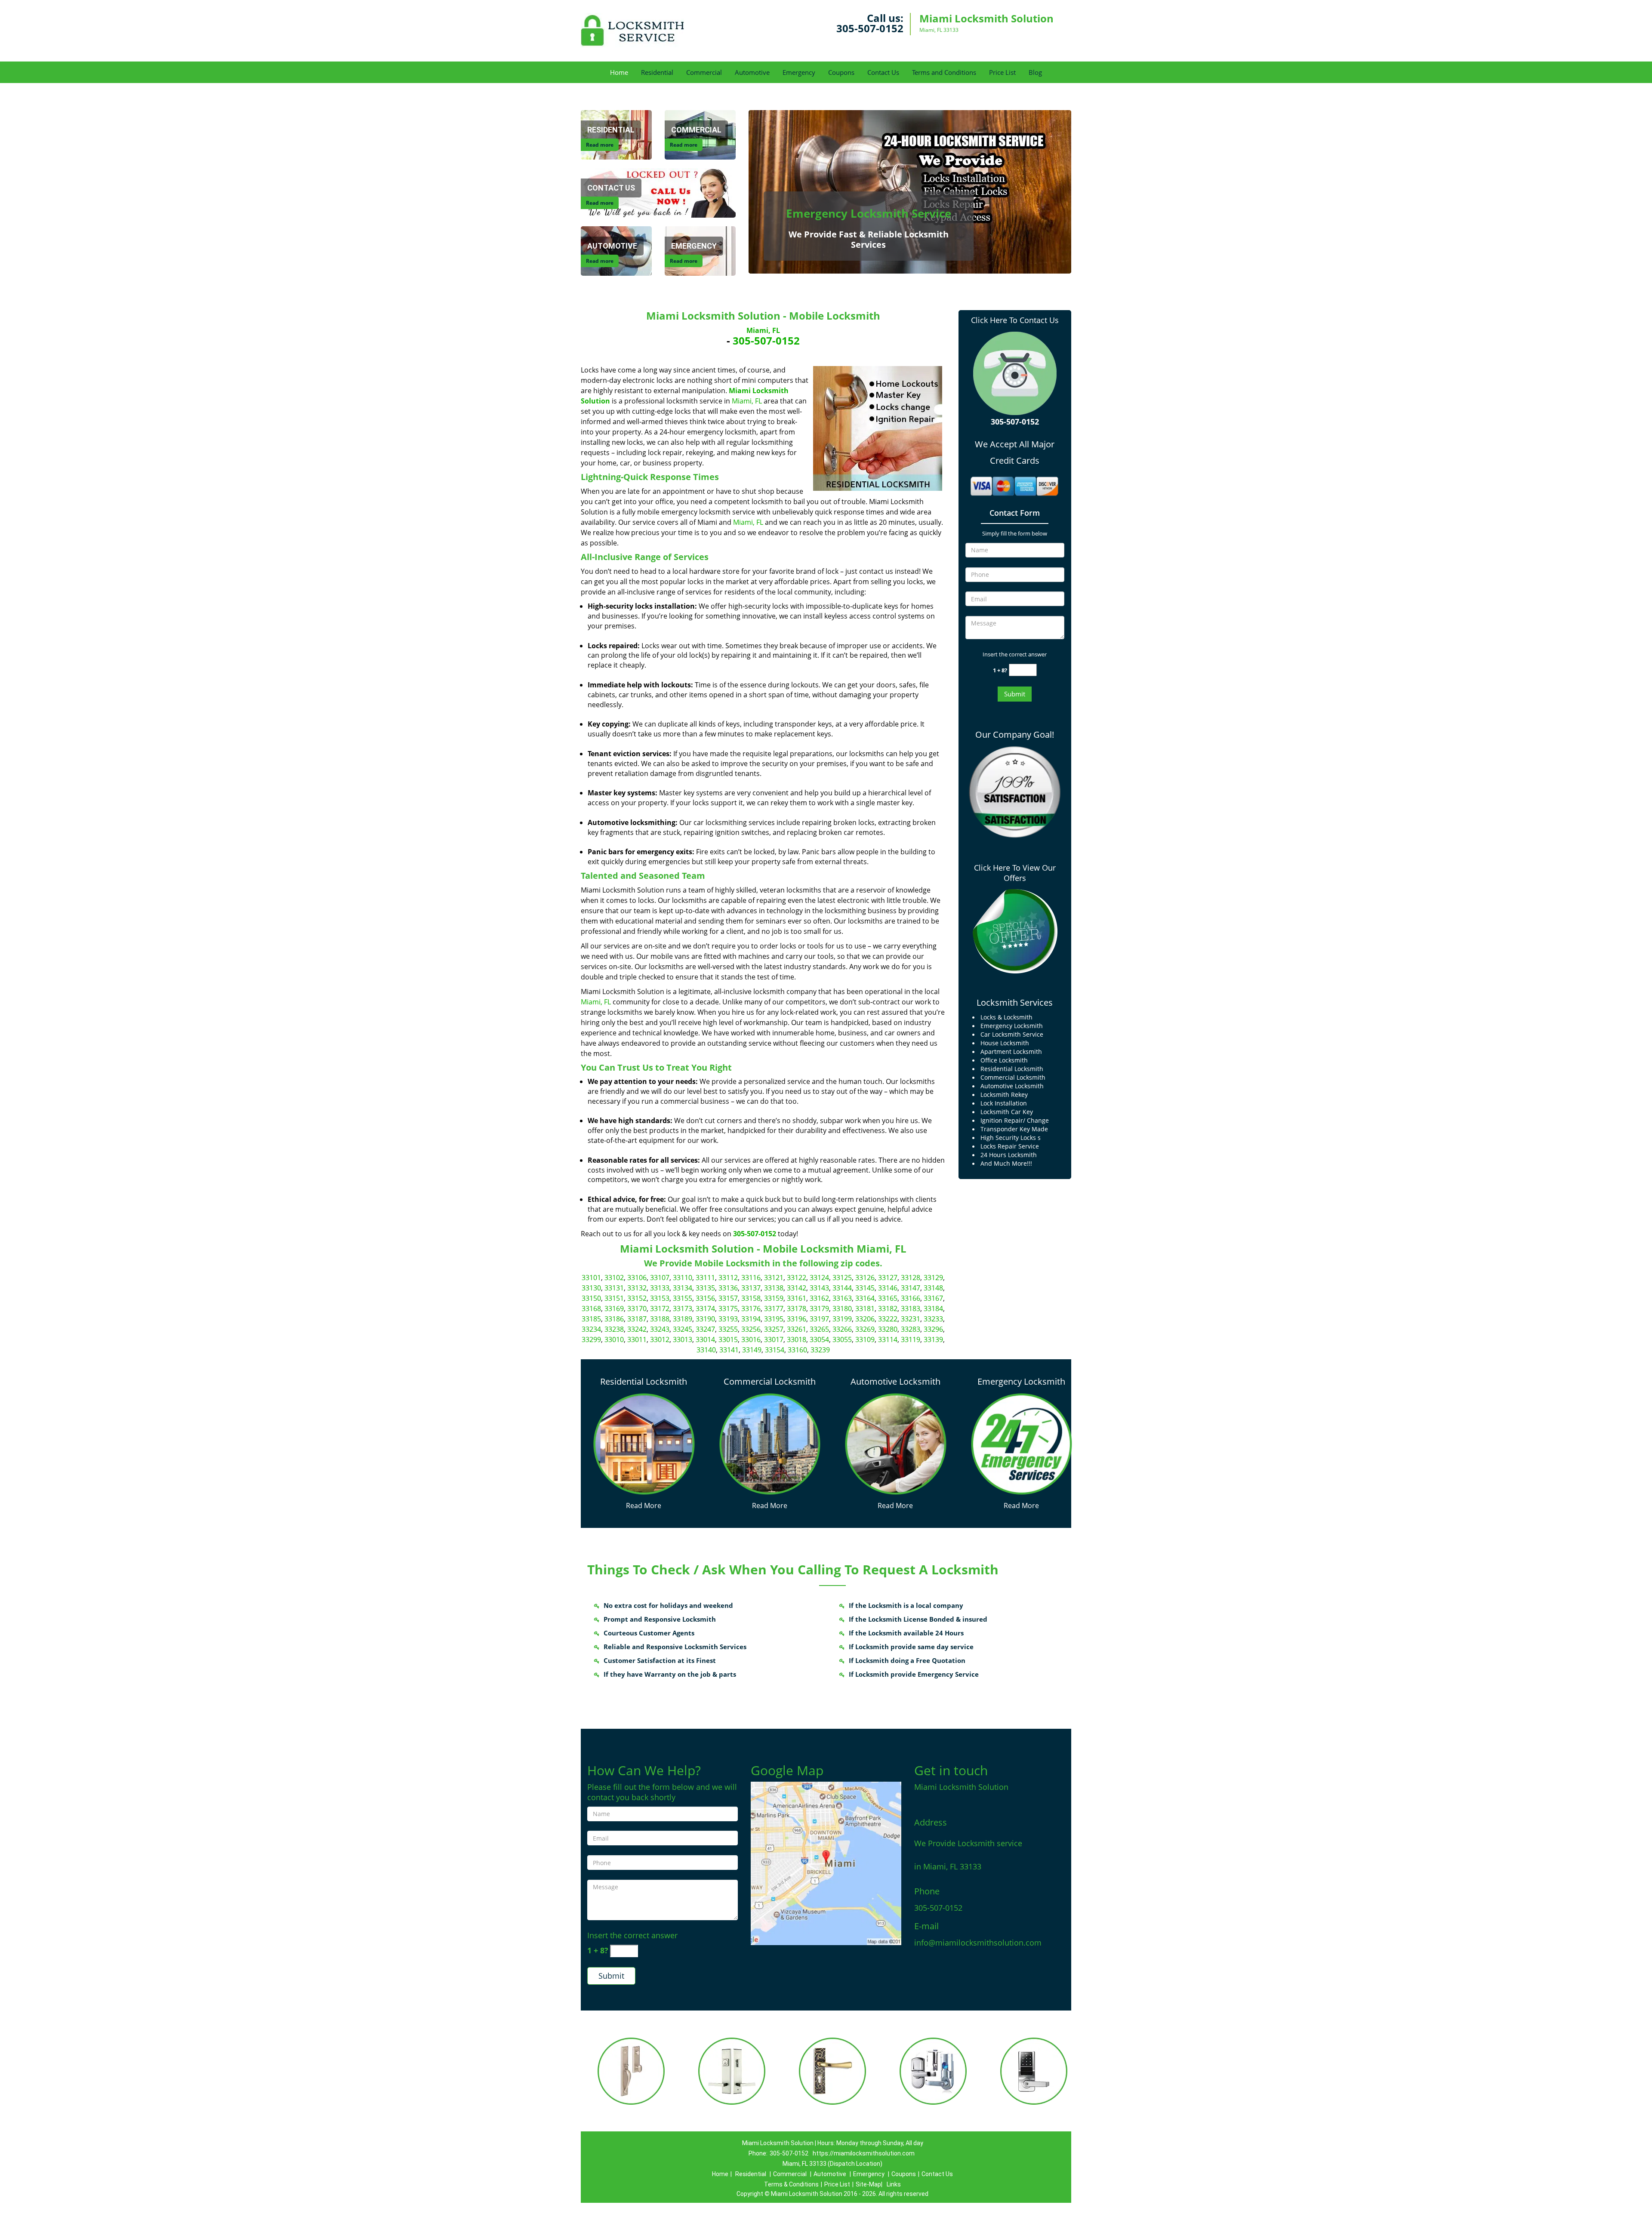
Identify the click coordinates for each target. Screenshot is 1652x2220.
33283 (911, 1329)
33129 (933, 1278)
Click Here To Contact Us (1015, 320)
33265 (819, 1329)
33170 (637, 1309)
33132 (637, 1288)
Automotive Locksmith (895, 1381)
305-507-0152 (870, 28)
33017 (774, 1339)
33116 (751, 1278)
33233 (933, 1319)
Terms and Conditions (944, 72)
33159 (774, 1298)
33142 (797, 1288)
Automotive (752, 72)
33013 (683, 1339)
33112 (728, 1278)
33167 (933, 1298)
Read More (644, 1506)
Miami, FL (763, 330)
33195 (774, 1319)
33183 (911, 1309)
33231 (911, 1319)
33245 (683, 1329)
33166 (911, 1298)
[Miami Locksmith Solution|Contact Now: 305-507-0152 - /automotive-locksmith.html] (895, 1443)
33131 (614, 1288)
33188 (660, 1319)
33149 (752, 1350)
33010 (614, 1339)
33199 (842, 1319)
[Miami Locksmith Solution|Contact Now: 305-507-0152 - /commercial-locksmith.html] (770, 1443)
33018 (797, 1339)
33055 (842, 1339)
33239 (820, 1350)
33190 (705, 1319)
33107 (660, 1278)
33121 (774, 1278)
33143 (819, 1288)
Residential (657, 72)
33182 (888, 1309)
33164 (865, 1298)
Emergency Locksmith (1021, 1381)
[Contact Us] (658, 192)
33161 (797, 1298)
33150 (591, 1298)
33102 (614, 1278)
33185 (591, 1319)
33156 (705, 1298)
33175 (728, 1309)
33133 (660, 1288)
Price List (1002, 72)
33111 (705, 1278)
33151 (614, 1298)
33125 (842, 1278)
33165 (888, 1298)
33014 (705, 1339)
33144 (842, 1288)
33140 (706, 1350)
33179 (819, 1309)
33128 (911, 1278)
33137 (751, 1288)
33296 (933, 1329)
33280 (888, 1329)
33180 (842, 1309)
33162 (819, 1298)
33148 (933, 1288)
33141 (729, 1350)
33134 (683, 1288)
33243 (660, 1329)
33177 (774, 1309)
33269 (865, 1329)
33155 (683, 1298)
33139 (933, 1339)
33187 (637, 1319)
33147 (911, 1288)
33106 (637, 1278)
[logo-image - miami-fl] (826, 1863)
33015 (728, 1339)
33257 (774, 1329)
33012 (660, 1339)
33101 (591, 1278)
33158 (751, 1298)
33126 (865, 1278)
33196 (797, 1319)
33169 (614, 1309)
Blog (1035, 72)
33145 (865, 1288)
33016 (751, 1339)
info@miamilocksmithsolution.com (978, 1943)
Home (619, 72)
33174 (705, 1309)
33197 (819, 1319)
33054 (819, 1339)
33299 (591, 1339)
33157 (728, 1298)
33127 (888, 1278)
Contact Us (883, 72)
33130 (591, 1288)
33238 (614, 1329)
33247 (705, 1329)
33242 (637, 1329)
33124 (819, 1278)
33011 (637, 1339)
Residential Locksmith (644, 1381)
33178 (797, 1309)
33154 (775, 1350)
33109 (865, 1339)
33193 (728, 1319)
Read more (600, 145)
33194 (751, 1319)
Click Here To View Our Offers (1015, 873)
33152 (637, 1298)
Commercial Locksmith (770, 1381)
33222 (888, 1319)
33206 (865, 1319)
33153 (660, 1298)
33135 (705, 1288)
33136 (728, 1288)
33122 (797, 1278)
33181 (865, 1309)
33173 (683, 1309)
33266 (842, 1329)
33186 (614, 1319)
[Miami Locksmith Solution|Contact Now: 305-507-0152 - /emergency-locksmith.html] (1022, 1443)
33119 (911, 1339)
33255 (728, 1329)
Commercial (704, 72)
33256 (751, 1329)
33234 (591, 1329)
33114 (888, 1339)
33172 (660, 1309)
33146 (888, 1288)
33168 (591, 1309)
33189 (683, 1319)
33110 (683, 1278)
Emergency (799, 72)
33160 (797, 1350)
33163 (842, 1298)
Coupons (841, 72)
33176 (751, 1309)
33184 (933, 1309)
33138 (774, 1288)
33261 (797, 1329)
